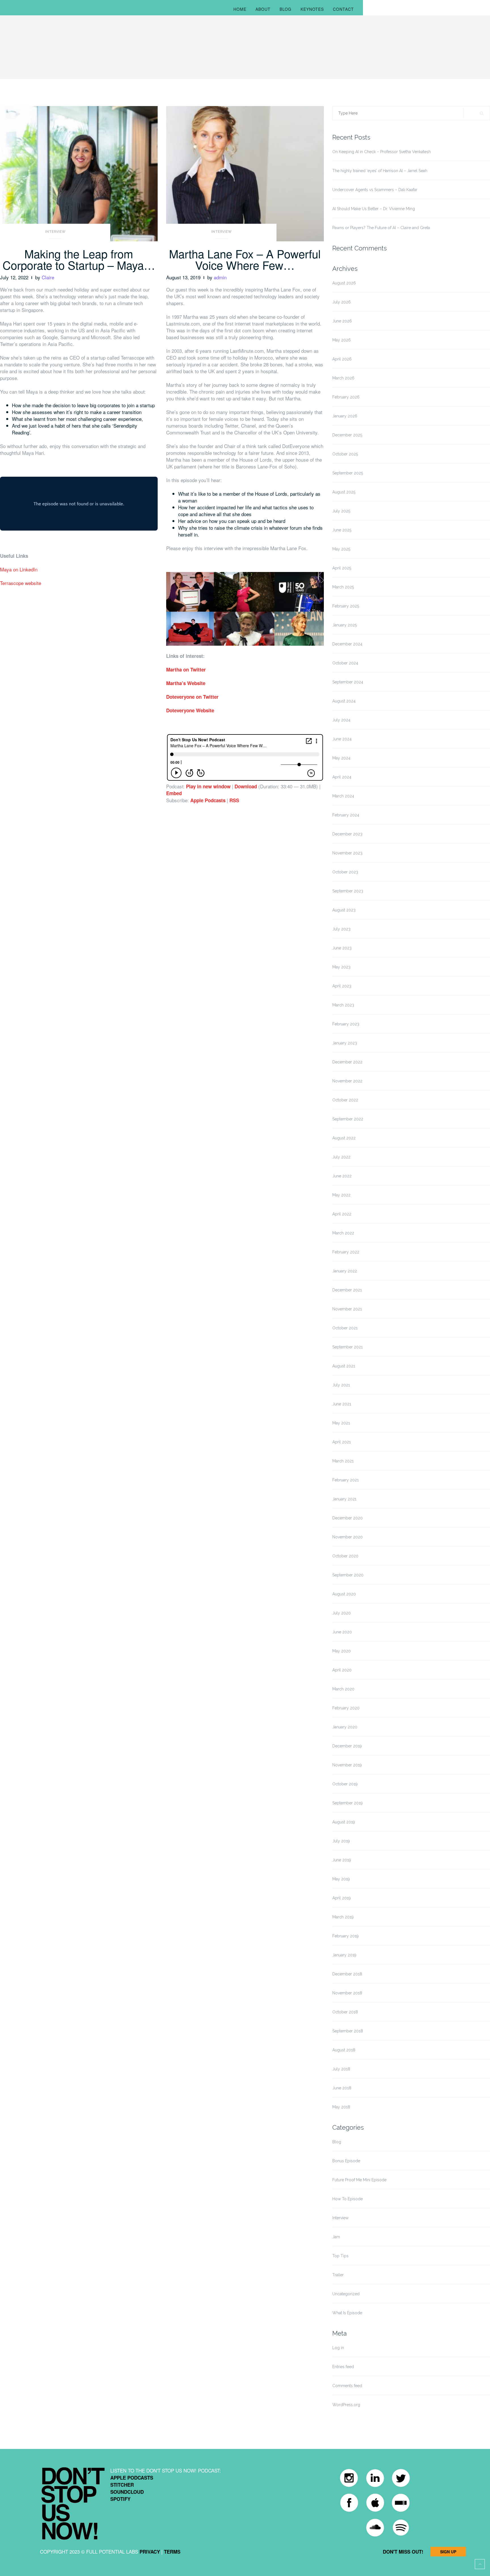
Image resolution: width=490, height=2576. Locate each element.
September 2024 (348, 682)
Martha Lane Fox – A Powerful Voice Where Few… (245, 259)
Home (240, 9)
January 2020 (345, 1727)
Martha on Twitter (186, 670)
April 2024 (342, 777)
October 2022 (345, 1100)
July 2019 (341, 1841)
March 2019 (343, 1917)
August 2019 (344, 1822)
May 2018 (341, 2107)
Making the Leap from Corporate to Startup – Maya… (79, 259)
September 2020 (348, 1575)
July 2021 (341, 1385)
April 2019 (342, 1898)
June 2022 (342, 1176)
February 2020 (346, 1708)
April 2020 (342, 1670)
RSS (234, 800)
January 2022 (345, 1271)
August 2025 (344, 492)
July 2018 (341, 2069)
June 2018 (342, 2088)
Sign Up (448, 2552)
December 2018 (347, 1974)
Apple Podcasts (208, 800)
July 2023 (341, 929)
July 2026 (342, 302)
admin (220, 277)
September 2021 (348, 1347)
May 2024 (341, 758)
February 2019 (346, 1936)
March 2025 (343, 587)
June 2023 (342, 948)
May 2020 (342, 1651)
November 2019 (347, 1765)
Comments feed (347, 2386)
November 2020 (348, 1537)
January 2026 (345, 416)
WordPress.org (346, 2405)
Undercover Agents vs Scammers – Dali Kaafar (375, 190)
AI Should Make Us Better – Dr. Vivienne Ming (374, 209)
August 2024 (344, 701)
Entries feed (343, 2367)
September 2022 (348, 1119)
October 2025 (345, 454)
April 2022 (342, 1214)
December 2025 (347, 435)
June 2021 (342, 1404)
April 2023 (342, 986)
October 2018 (345, 2012)
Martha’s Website (186, 683)
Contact (343, 9)
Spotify (120, 2499)
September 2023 (348, 891)
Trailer (338, 2275)
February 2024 (346, 815)
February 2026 (346, 397)
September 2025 (348, 473)
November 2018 (347, 1993)
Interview (55, 232)
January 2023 (345, 1043)
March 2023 (343, 1005)
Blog (286, 9)
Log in (338, 2348)
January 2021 (344, 1499)
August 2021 (344, 1366)
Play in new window (208, 786)
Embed (174, 793)
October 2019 (345, 1784)
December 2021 (347, 1290)
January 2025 (345, 625)
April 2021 (342, 1442)
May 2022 (341, 1195)
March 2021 (343, 1461)
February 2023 (346, 1024)
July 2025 (341, 511)
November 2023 (347, 853)
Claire (48, 277)
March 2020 (343, 1689)
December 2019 (347, 1746)
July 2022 (341, 1157)
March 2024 (343, 796)
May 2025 (341, 549)
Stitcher (122, 2485)
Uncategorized (346, 2294)
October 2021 (345, 1328)
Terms (172, 2552)
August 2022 (344, 1138)
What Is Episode (347, 2313)
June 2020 (342, 1632)
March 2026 (343, 378)
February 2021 (346, 1480)
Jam (336, 2237)
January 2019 (344, 1955)
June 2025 (342, 530)
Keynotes (312, 9)
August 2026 (344, 283)
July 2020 (342, 1613)
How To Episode (348, 2199)
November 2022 (347, 1081)
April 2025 (342, 568)
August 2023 (344, 910)
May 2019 (341, 1879)
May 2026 (342, 340)
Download (246, 786)
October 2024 (345, 663)
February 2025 (346, 606)
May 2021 (341, 1423)
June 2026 (342, 321)
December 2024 (347, 644)
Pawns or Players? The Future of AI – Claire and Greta (381, 228)
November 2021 (347, 1309)
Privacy (150, 2552)
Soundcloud (127, 2492)
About (263, 9)
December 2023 (347, 834)
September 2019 (348, 1803)
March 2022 (343, 1233)
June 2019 (342, 1860)
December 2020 (348, 1518)
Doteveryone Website (190, 710)
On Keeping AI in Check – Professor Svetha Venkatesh (382, 152)
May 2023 (341, 967)
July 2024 (341, 720)
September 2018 (348, 2031)
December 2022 (347, 1062)
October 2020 (345, 1556)
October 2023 (345, 872)
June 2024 (342, 739)
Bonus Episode (346, 2161)
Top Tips (340, 2256)
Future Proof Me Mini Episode (359, 2180)
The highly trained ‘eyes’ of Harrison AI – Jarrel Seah (380, 171)
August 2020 (344, 1594)
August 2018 (344, 2050)
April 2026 (342, 359)
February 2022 (346, 1252)
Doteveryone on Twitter (192, 697)
